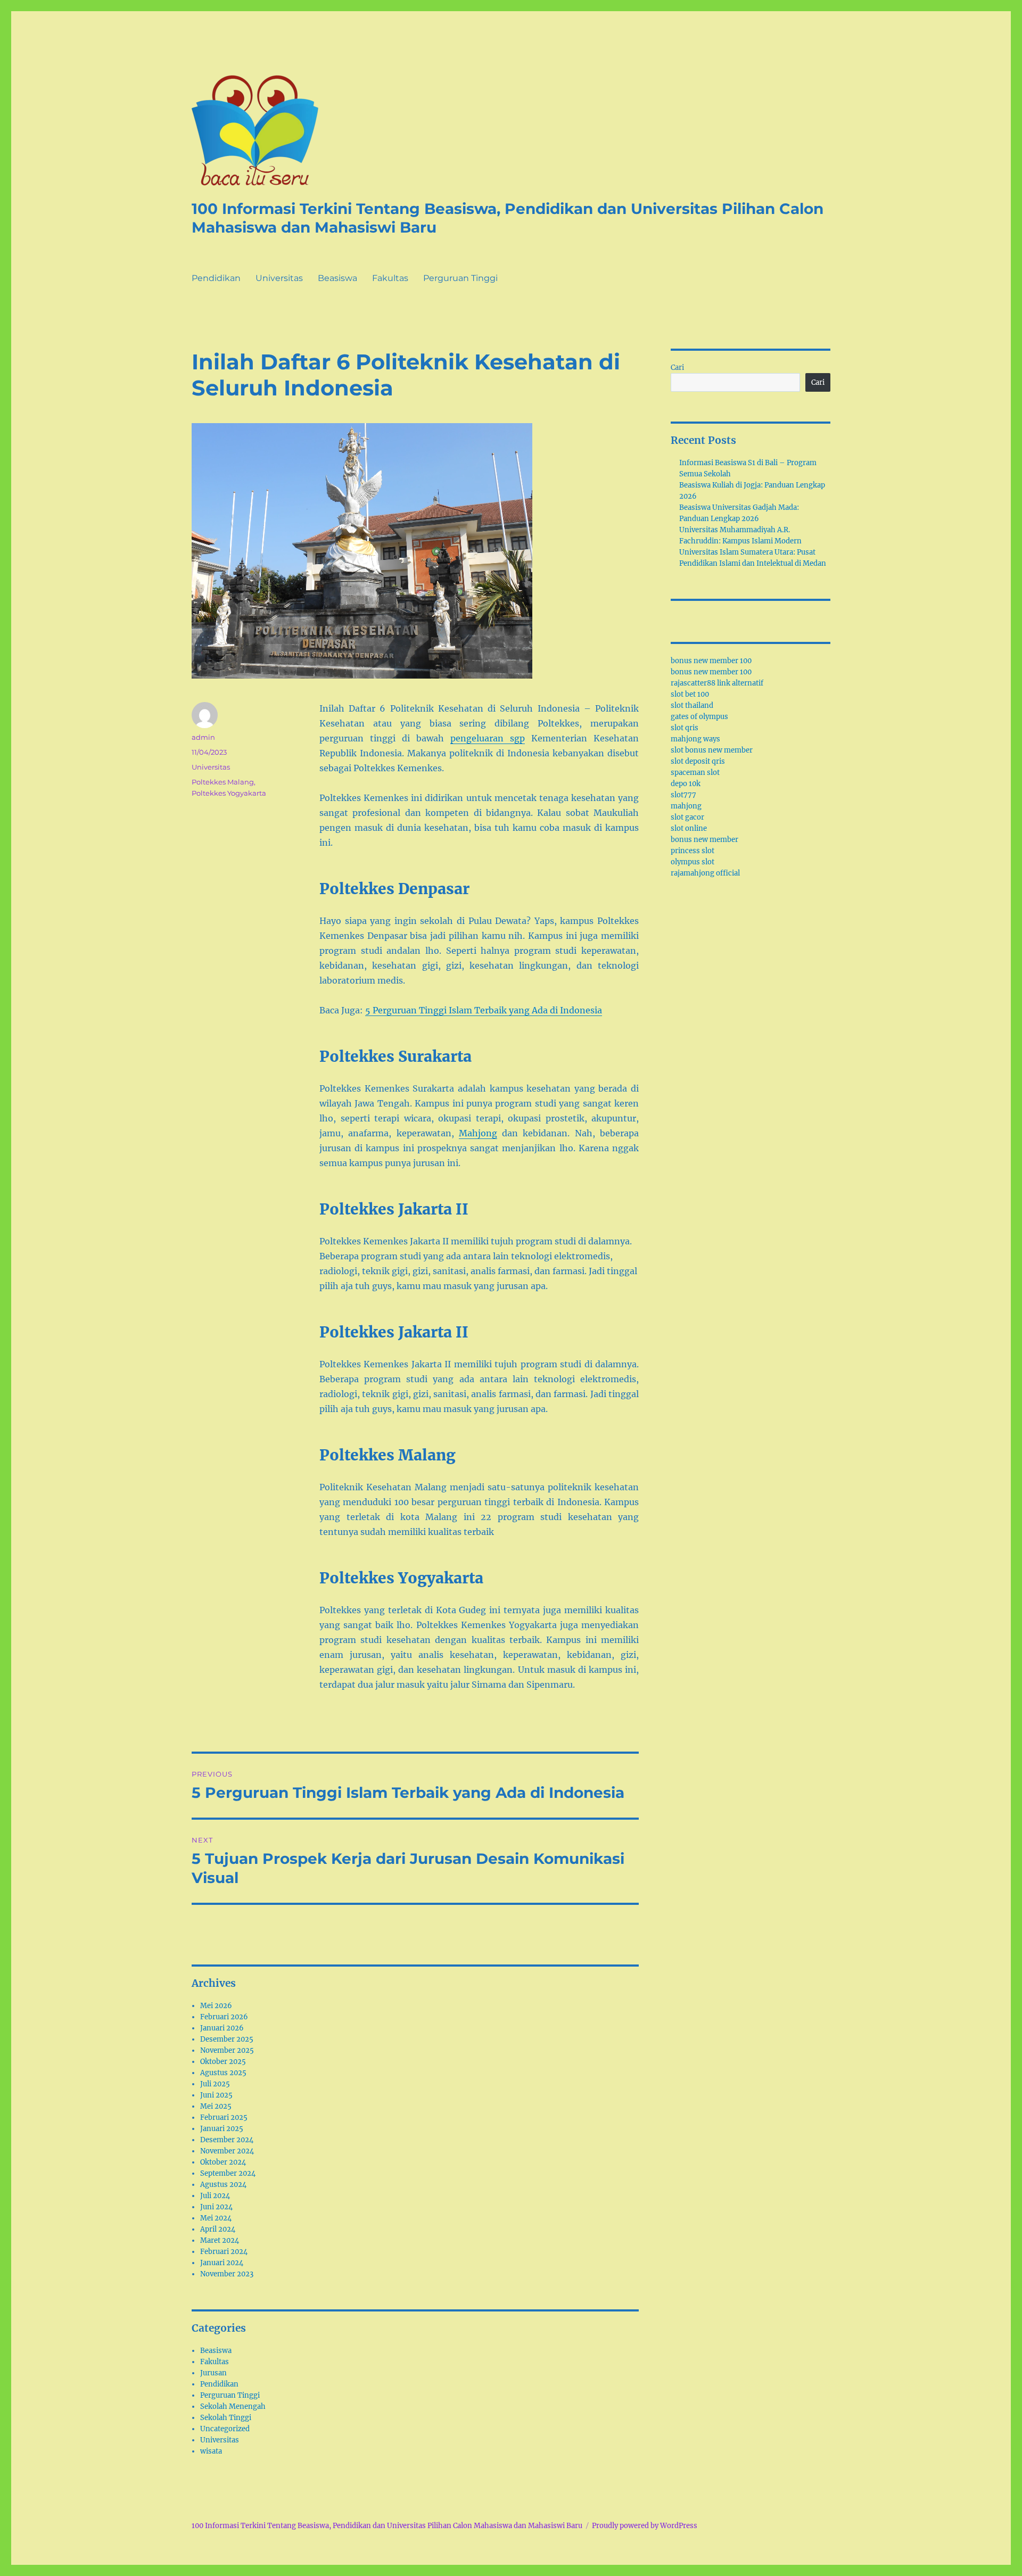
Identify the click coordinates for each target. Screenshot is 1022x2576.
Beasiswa (337, 278)
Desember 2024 (227, 2140)
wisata (211, 2451)
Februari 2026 (224, 2017)
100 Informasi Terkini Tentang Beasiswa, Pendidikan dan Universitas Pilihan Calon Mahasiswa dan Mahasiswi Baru (387, 2526)
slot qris (685, 728)
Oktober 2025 (223, 2062)
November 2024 (227, 2151)
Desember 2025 (227, 2039)
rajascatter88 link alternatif (717, 683)
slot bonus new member (712, 750)
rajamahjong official (705, 873)
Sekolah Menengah (233, 2406)
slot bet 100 (690, 694)
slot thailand (692, 705)
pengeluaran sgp (488, 738)
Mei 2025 (216, 2106)
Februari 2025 (224, 2117)
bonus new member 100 (711, 661)
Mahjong (478, 1133)
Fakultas (390, 278)
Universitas (279, 278)
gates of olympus (699, 717)
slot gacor (687, 817)
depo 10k (686, 784)
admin (203, 737)
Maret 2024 (220, 2240)
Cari (677, 368)
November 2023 (227, 2274)
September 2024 (228, 2173)
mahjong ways (695, 739)
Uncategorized (225, 2429)
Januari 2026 (222, 2028)
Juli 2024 (215, 2196)
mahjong (686, 806)
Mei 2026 (216, 2006)
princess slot (693, 851)
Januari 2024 (222, 2263)
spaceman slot (695, 773)
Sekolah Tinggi (226, 2418)
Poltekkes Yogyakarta (229, 793)
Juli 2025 (215, 2084)
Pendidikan (216, 278)
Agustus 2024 (223, 2185)
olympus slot (693, 862)
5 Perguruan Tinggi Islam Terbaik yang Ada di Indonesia (484, 1010)
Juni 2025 (216, 2095)
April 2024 (218, 2229)
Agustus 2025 (223, 2073)
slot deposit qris (698, 761)
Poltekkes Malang (223, 782)
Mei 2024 (216, 2218)
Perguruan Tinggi (460, 278)
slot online (689, 828)
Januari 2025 (222, 2129)
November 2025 (227, 2050)
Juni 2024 (216, 2207)
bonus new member (704, 840)
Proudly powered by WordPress (645, 2526)
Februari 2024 (224, 2252)
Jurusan (213, 2373)
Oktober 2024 (223, 2162)
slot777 (683, 795)
